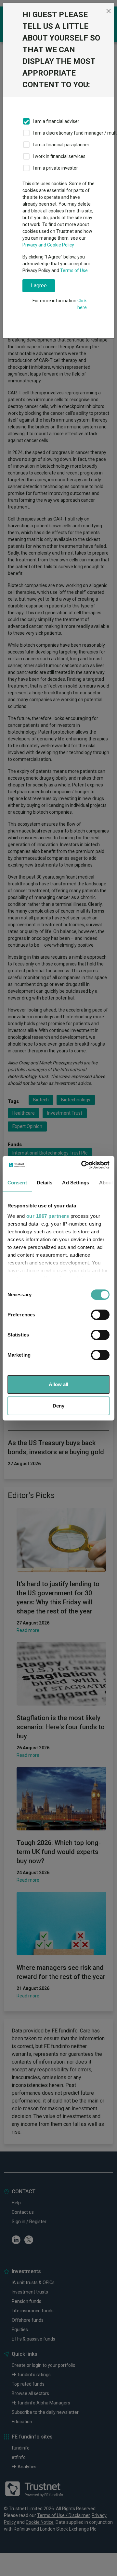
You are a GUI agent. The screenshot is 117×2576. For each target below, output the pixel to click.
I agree (39, 286)
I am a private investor (55, 168)
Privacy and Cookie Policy (48, 245)
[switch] (100, 1315)
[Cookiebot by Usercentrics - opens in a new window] (83, 1165)
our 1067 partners (48, 1216)
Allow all (58, 1384)
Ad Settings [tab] (76, 1183)
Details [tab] (45, 1183)
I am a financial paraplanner (61, 145)
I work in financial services (59, 156)
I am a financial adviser (56, 121)
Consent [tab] (17, 1183)
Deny (58, 1406)
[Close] (109, 11)
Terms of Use (74, 270)
